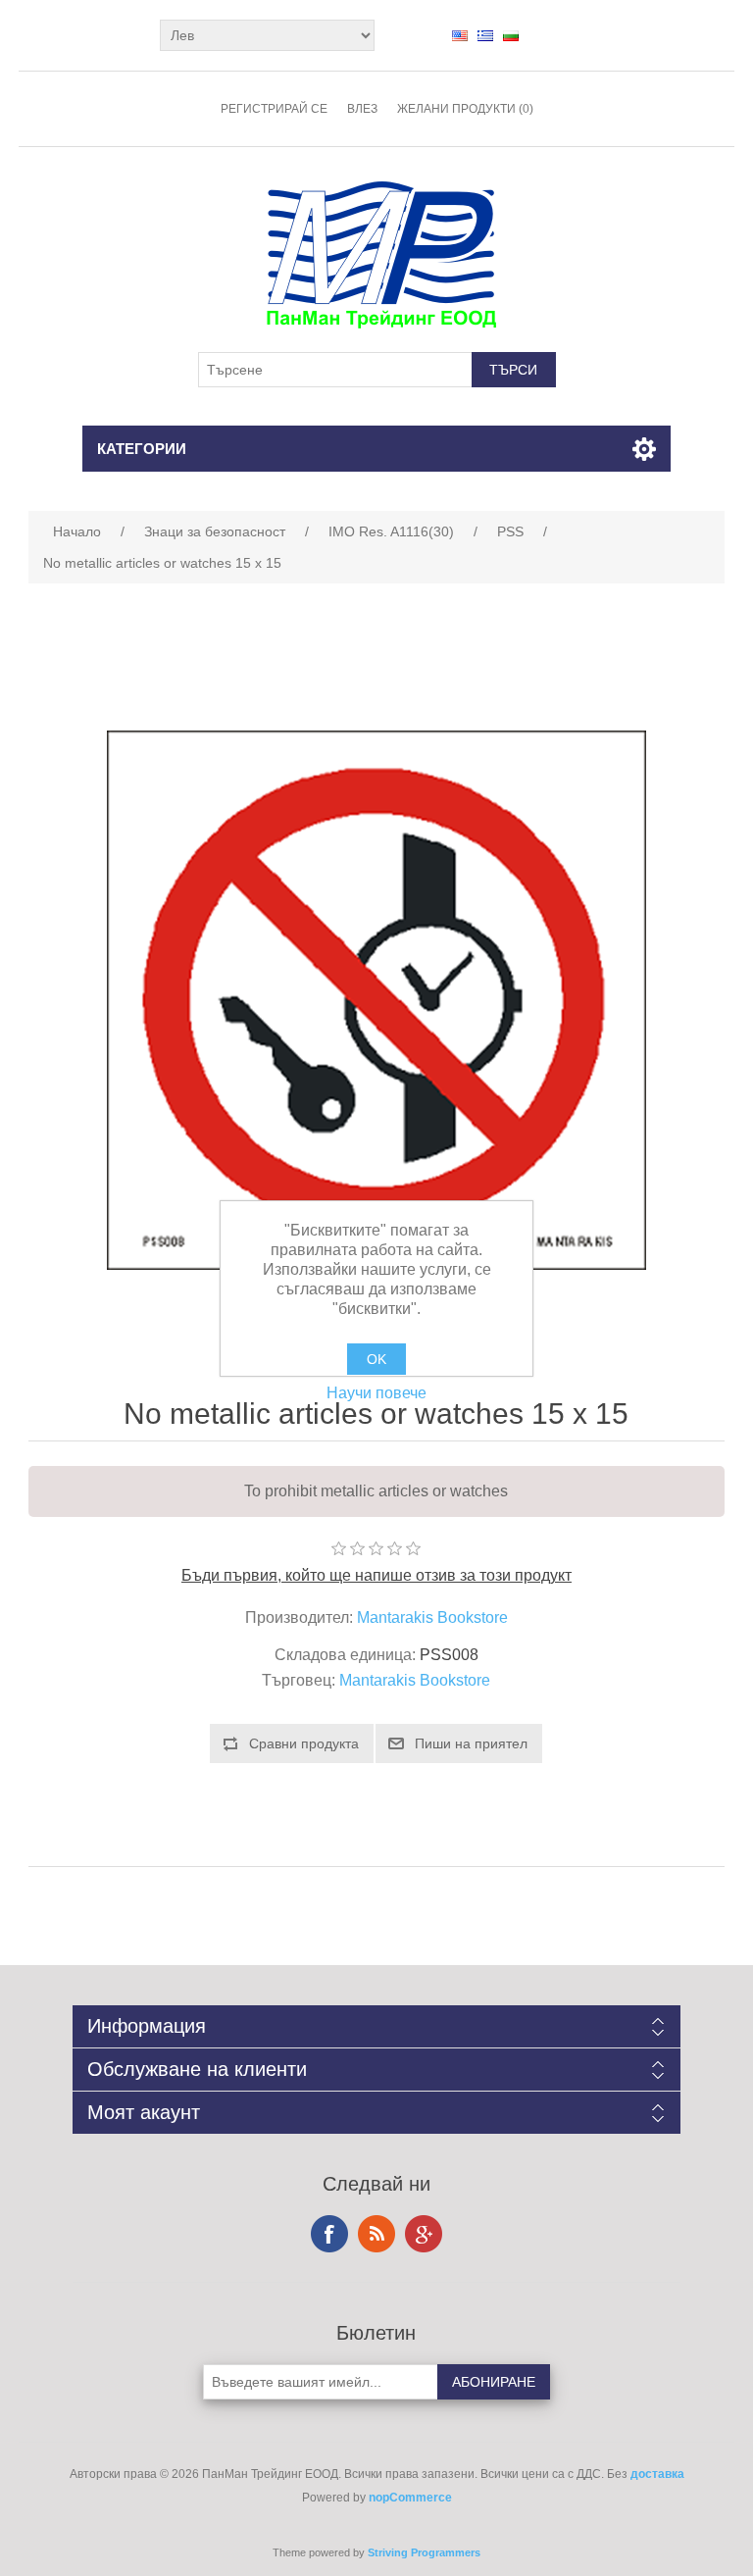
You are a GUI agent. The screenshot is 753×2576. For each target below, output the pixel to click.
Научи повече (376, 1393)
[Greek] (485, 35)
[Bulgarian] (511, 35)
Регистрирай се (274, 109)
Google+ (424, 2234)
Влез (362, 109)
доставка (657, 2474)
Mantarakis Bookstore (432, 1617)
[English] (460, 35)
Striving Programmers (424, 2552)
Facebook (329, 2234)
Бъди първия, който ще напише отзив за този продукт (376, 1575)
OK (376, 1359)
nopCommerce (410, 2498)
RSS (376, 2234)
